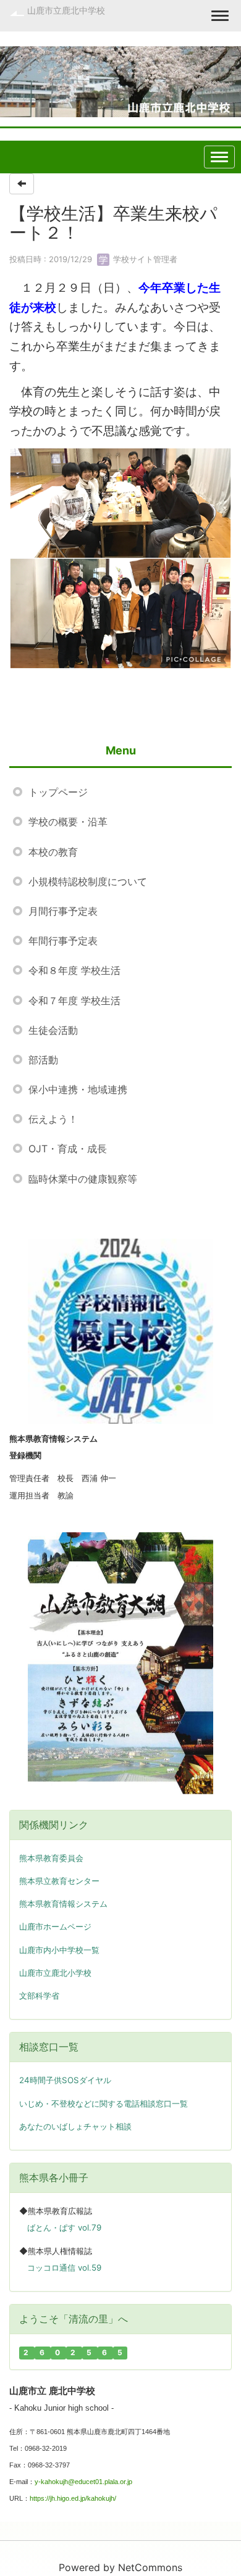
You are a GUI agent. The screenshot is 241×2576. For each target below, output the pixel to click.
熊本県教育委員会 (51, 1858)
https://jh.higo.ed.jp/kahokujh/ (73, 2498)
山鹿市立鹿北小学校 (55, 1973)
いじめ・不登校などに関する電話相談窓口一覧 (104, 2103)
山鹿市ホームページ (55, 1927)
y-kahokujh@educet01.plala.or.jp (83, 2482)
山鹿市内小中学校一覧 (59, 1950)
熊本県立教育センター (59, 1881)
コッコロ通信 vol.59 (64, 2268)
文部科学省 (39, 1996)
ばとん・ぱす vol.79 (64, 2227)
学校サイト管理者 (144, 259)
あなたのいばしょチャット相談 (75, 2126)
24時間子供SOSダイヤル (65, 2080)
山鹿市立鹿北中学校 (66, 10)
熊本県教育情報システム (63, 1904)
